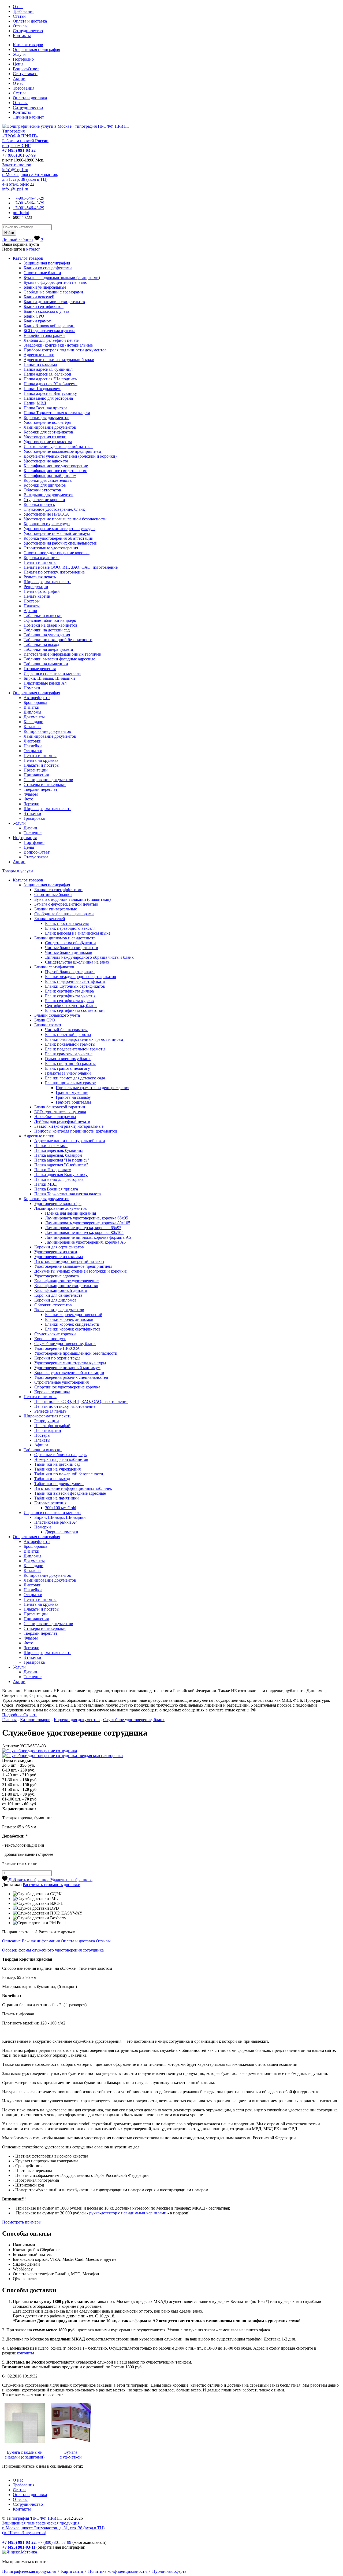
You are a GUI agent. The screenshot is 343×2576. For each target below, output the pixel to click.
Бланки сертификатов (44, 306)
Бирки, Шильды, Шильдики (49, 678)
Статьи (19, 16)
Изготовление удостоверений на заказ (58, 447)
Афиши (30, 611)
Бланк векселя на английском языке (78, 933)
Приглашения (36, 775)
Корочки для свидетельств (48, 480)
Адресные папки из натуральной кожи (59, 360)
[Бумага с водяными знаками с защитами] (25, 2443)
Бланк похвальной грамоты (70, 1044)
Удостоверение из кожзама (48, 442)
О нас (18, 7)
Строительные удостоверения (51, 548)
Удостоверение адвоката (46, 461)
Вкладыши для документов (49, 495)
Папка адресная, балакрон (47, 374)
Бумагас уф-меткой (71, 2455)
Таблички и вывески (43, 615)
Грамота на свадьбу (73, 1097)
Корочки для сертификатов (48, 432)
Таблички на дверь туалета (48, 649)
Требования (24, 11)
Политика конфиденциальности (118, 2571)
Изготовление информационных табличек (62, 654)
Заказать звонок (17, 165)
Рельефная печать (40, 577)
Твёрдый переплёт (40, 789)
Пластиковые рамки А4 (45, 683)
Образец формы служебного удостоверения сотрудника (53, 1950)
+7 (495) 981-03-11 (19, 2547)
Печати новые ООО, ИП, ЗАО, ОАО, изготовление (71, 567)
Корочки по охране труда (47, 524)
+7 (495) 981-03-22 (19, 150)
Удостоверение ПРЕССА (46, 514)
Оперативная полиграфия (36, 49)
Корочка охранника (42, 558)
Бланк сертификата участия (70, 996)
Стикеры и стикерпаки (45, 784)
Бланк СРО (34, 316)
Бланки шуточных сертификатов (75, 986)
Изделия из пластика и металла (52, 673)
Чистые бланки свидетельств (72, 948)
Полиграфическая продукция (29, 2571)
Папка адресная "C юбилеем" (51, 384)
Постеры (32, 601)
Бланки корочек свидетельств (72, 1324)
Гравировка (34, 818)
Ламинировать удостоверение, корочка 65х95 (87, 1218)
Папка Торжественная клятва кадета (57, 413)
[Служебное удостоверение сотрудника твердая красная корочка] (62, 1756)
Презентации (36, 770)
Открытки (33, 751)
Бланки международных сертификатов (81, 977)
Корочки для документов (46, 418)
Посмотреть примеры (22, 2222)
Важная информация (41, 1941)
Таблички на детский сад (47, 630)
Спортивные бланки (42, 273)
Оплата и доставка (30, 21)
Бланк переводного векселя (70, 928)
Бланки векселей (39, 297)
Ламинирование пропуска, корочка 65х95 (83, 1228)
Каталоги (32, 727)
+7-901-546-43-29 (29, 198)
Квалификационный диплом (50, 475)
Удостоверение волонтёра (47, 422)
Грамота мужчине (72, 1092)
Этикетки (32, 813)
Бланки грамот (37, 321)
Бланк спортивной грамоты (70, 1063)
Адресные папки (39, 355)
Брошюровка (35, 702)
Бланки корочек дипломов (69, 1319)
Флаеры (31, 794)
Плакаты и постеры (42, 765)
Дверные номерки (62, 1532)
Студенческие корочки (44, 500)
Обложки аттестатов (42, 490)
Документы (34, 717)
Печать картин (37, 596)
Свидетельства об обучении (70, 943)
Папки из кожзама (40, 364)
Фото (28, 799)
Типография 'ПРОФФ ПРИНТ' (35, 2518)
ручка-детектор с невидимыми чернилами (128, 2213)
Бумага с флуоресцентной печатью (55, 282)
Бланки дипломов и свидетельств (54, 302)
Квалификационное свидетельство (55, 471)
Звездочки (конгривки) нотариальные (58, 345)
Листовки (33, 741)
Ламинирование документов (50, 427)
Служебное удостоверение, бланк (54, 509)
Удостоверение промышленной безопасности (65, 519)
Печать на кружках (41, 760)
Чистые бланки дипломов (69, 952)
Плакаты (32, 606)
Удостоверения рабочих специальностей (61, 543)
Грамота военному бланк (68, 1059)
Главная (9, 1720)
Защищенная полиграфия (47, 263)
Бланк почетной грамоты (68, 1035)
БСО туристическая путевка (49, 331)
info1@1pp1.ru (15, 170)
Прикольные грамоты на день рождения (92, 1088)
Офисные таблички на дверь (50, 620)
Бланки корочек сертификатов (73, 1329)
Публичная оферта (169, 2571)
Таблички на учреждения (47, 635)
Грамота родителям (73, 1102)
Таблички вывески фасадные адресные (59, 659)
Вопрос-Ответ (26, 69)
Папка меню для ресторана (48, 398)
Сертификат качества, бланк (71, 1006)
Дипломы (32, 712)
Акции (19, 78)
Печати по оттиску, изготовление (54, 572)
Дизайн (30, 828)
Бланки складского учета (46, 311)
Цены (18, 64)
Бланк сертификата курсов (69, 1001)
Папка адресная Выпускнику (50, 393)
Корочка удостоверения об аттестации (59, 538)
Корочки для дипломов (45, 485)
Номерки (32, 688)
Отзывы (20, 26)
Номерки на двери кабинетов (51, 625)
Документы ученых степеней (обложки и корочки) (70, 456)
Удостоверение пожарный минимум (57, 533)
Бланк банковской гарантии (49, 326)
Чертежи (31, 804)
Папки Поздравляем (42, 389)
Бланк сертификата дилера (69, 991)
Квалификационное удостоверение (56, 466)
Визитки (31, 707)
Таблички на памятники (46, 664)
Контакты (22, 36)
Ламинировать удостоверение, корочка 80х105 (88, 1223)
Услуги (19, 54)
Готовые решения (40, 669)
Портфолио (23, 59)
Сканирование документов (48, 780)
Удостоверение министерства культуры (59, 529)
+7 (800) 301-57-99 (19, 155)
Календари (33, 722)
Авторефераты (37, 698)
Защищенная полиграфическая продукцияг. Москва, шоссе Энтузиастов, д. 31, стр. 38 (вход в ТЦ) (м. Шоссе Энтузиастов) (53, 2528)
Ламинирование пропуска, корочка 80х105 (84, 1232)
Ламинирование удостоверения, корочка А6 (85, 1242)
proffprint (21, 213)
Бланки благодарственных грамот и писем (84, 1039)
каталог (33, 249)
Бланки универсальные (45, 287)
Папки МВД (35, 403)
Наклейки (33, 746)
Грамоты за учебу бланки (68, 1073)
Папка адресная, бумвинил (48, 369)
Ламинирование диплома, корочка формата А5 (88, 1237)
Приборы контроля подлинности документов (65, 350)
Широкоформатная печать (47, 582)
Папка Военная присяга (45, 408)
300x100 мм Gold (61, 1508)
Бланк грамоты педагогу (68, 1068)
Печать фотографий (42, 591)
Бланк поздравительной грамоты (75, 1049)
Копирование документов (47, 731)
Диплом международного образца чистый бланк (89, 957)
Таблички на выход (41, 644)
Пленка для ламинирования (70, 1213)
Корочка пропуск (39, 504)
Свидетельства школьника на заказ (77, 962)
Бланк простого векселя (67, 923)
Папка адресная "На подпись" (51, 379)
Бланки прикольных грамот (70, 1083)
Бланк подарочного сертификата (75, 981)
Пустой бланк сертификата (70, 972)
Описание (11, 1941)
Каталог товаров (28, 45)
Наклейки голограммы (44, 335)
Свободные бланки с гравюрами (53, 292)
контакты (25, 2353)
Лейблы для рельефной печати (52, 340)
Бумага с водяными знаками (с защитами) (62, 278)
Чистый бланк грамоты (66, 1030)
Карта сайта (72, 2571)
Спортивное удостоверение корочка (57, 553)
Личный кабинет (28, 117)
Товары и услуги (18, 871)
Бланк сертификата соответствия (75, 1010)
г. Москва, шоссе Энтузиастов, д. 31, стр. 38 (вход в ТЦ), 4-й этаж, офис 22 (30, 179)
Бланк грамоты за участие (69, 1054)
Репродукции (36, 587)
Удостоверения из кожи (45, 437)
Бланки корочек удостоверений (74, 1315)
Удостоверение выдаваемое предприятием (62, 451)
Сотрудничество (28, 31)
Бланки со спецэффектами (48, 268)
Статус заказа (25, 74)
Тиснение (33, 833)
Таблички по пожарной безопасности (58, 640)
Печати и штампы (40, 562)
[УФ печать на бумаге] (71, 2443)
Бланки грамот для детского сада (75, 1078)
